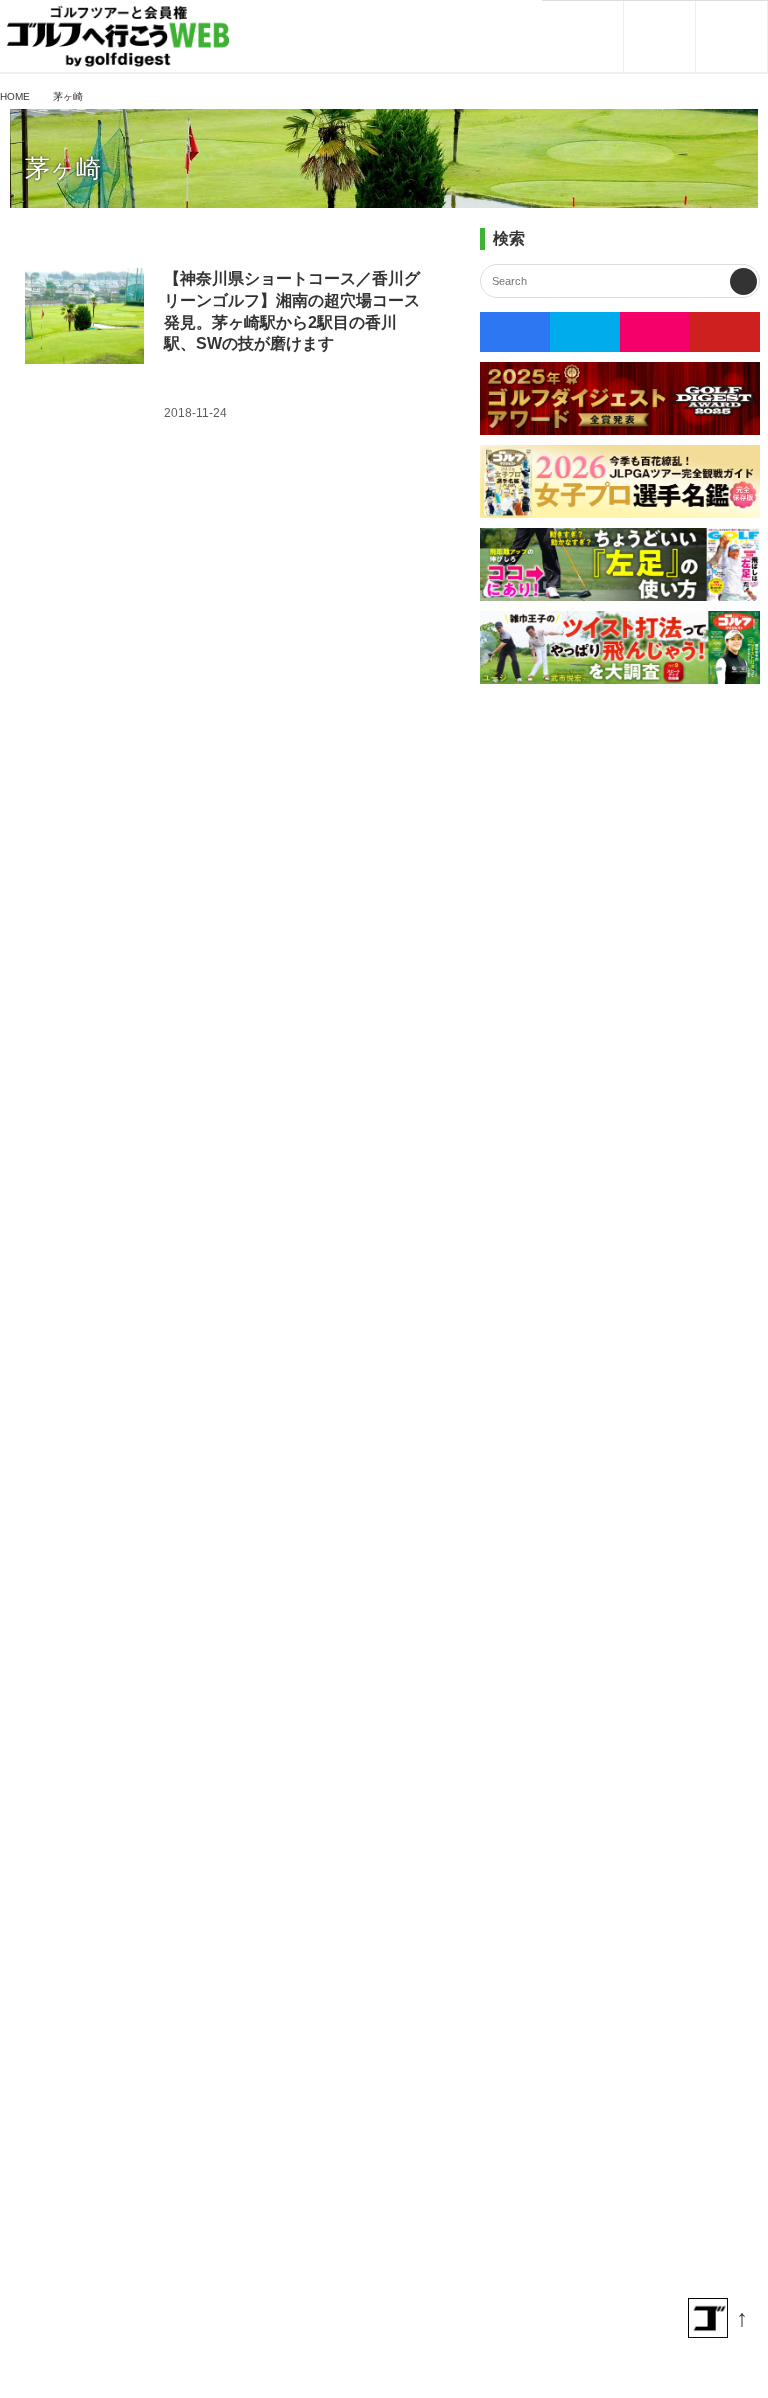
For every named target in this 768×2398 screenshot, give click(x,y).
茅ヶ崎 (63, 168)
